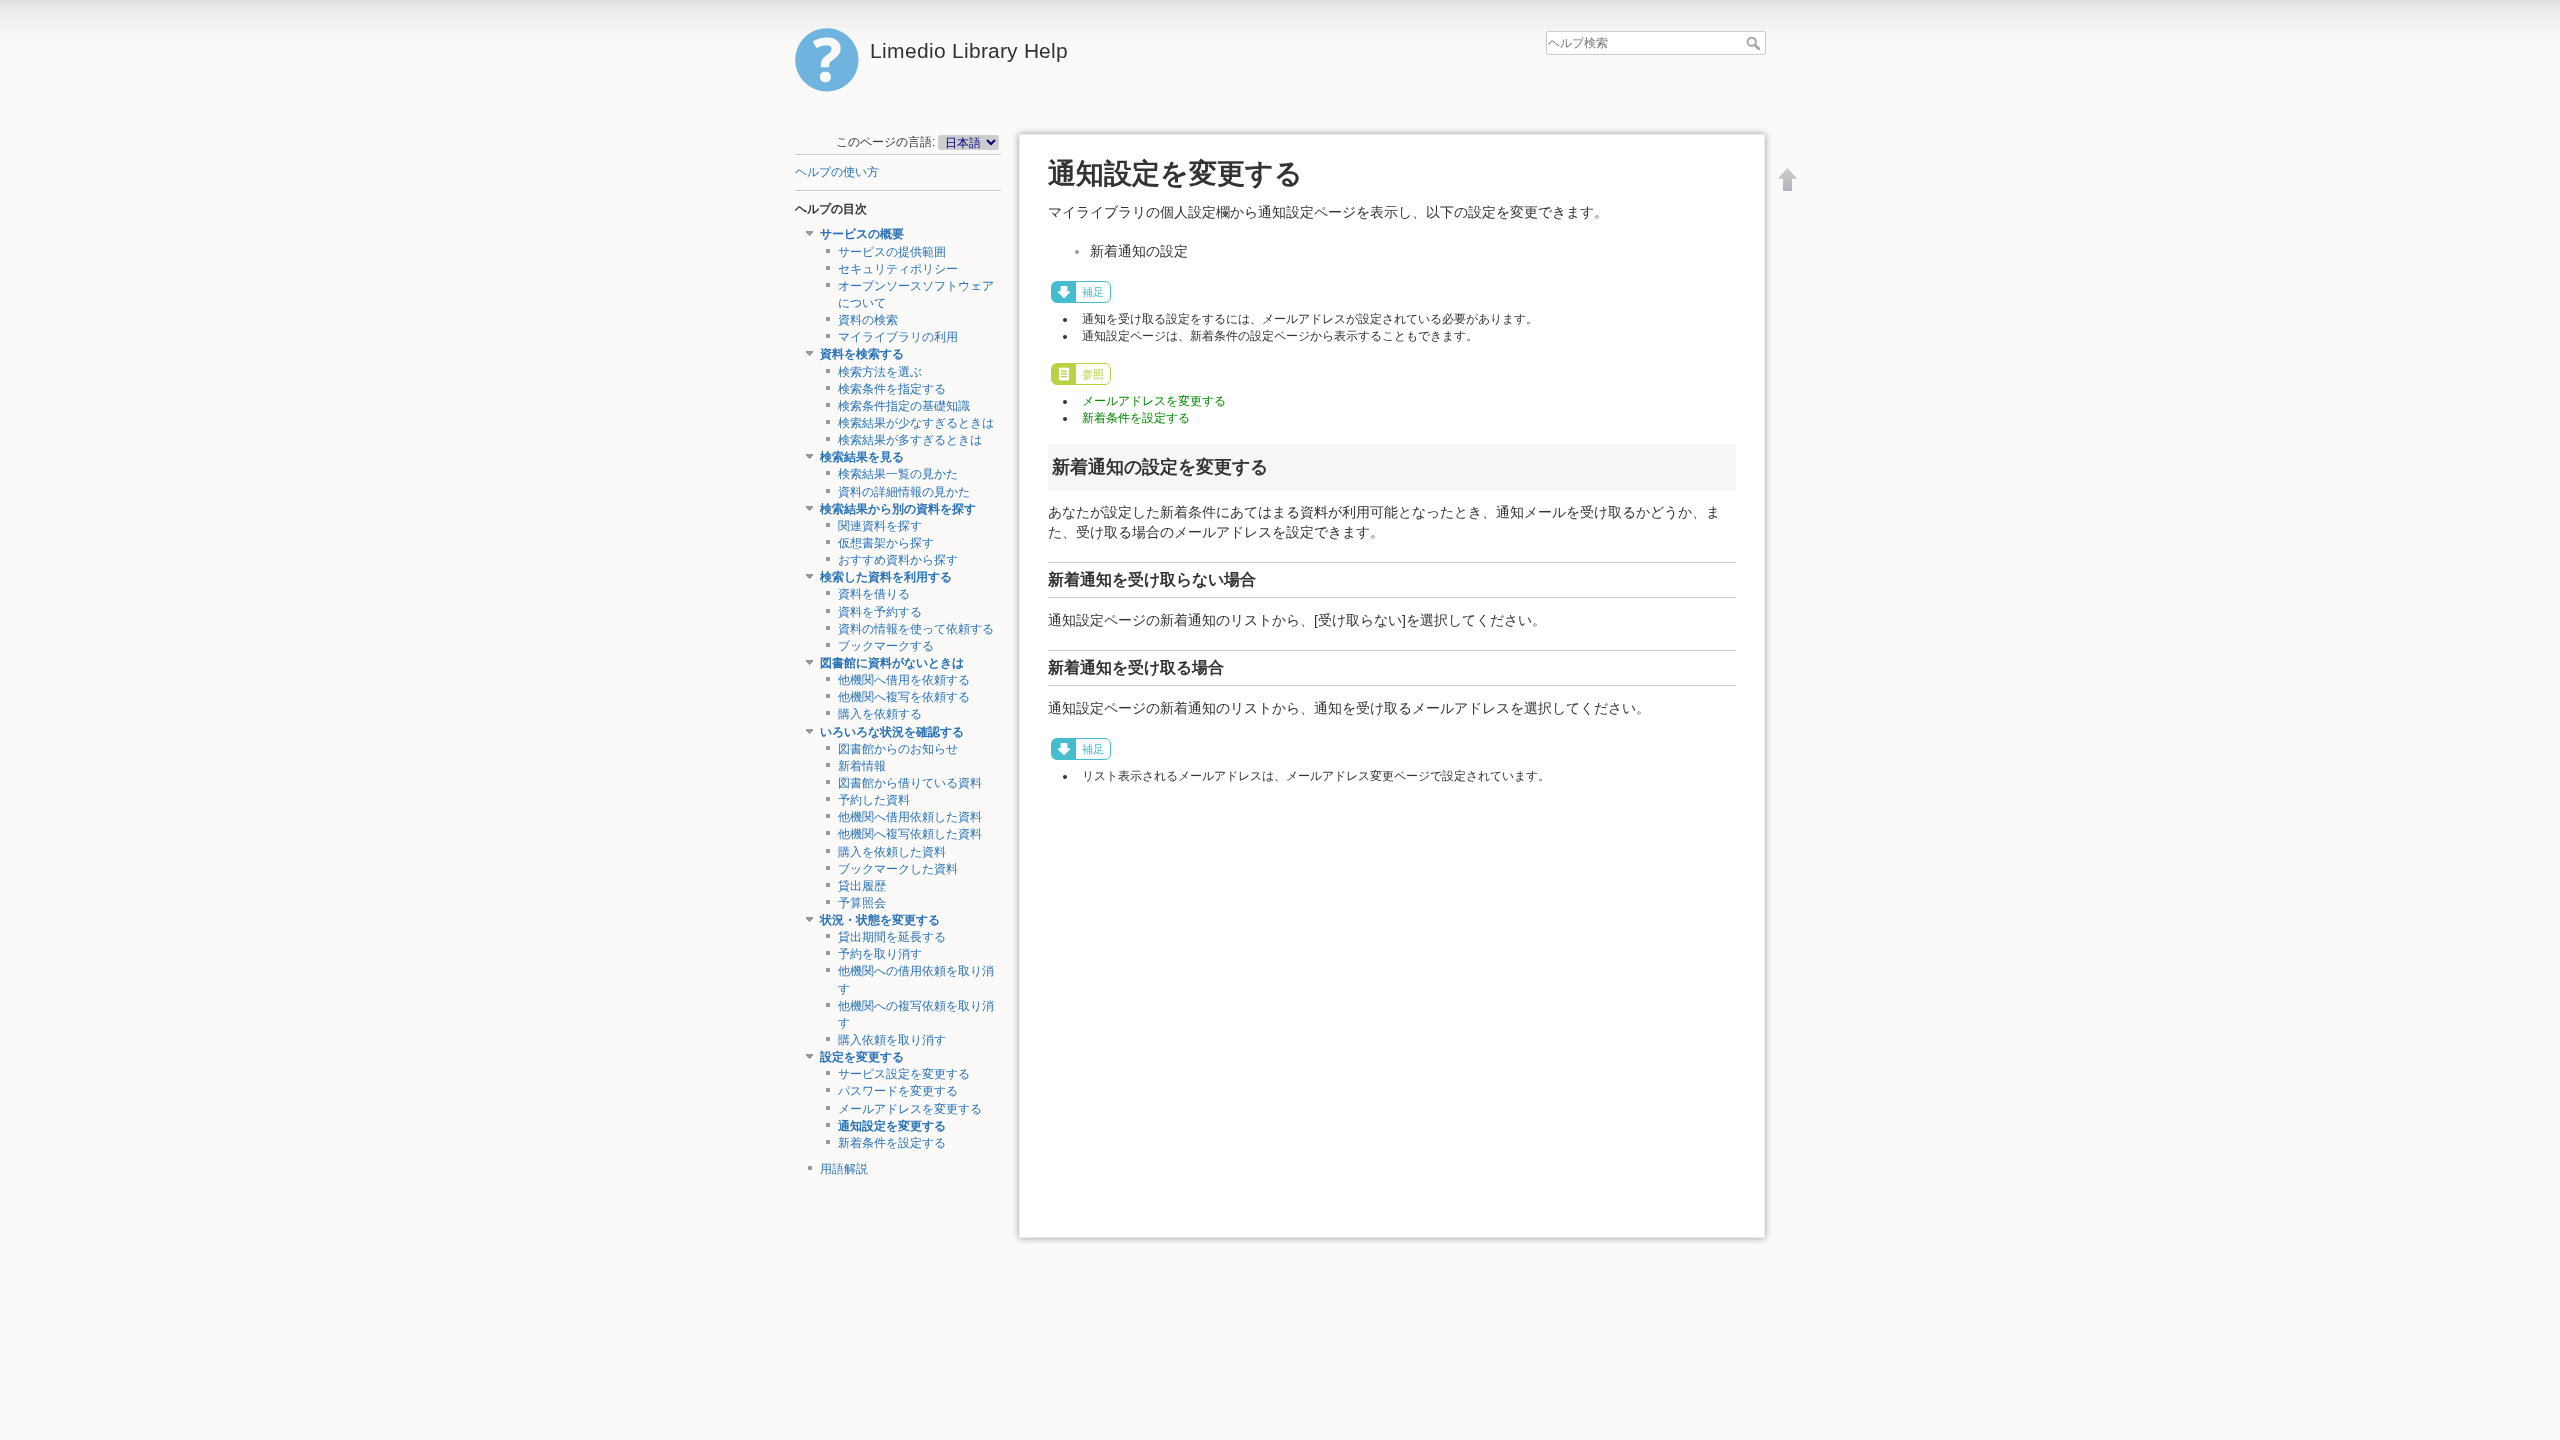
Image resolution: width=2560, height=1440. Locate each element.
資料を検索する (862, 354)
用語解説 (844, 1169)
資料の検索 (868, 320)
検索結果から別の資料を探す (898, 509)
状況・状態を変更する (880, 920)
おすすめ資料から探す (898, 560)
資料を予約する (880, 612)
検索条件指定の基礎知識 (904, 406)
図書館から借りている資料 (910, 783)
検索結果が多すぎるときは (910, 440)
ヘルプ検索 (1755, 43)
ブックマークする (886, 646)
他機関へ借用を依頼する (904, 680)
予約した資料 (874, 800)
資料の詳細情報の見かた (904, 492)
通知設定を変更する (892, 1126)
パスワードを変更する (898, 1091)
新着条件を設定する (892, 1143)
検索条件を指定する (892, 389)
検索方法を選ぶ (880, 372)
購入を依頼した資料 (892, 852)
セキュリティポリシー (898, 269)
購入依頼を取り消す (892, 1040)
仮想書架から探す (886, 543)
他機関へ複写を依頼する (904, 697)
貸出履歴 (862, 886)
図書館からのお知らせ (898, 749)
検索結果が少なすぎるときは (916, 423)
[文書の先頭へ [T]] (1788, 179)
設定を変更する (862, 1057)
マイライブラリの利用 (898, 337)
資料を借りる (874, 594)
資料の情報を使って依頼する (916, 629)
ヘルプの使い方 (837, 172)
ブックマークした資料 (898, 869)
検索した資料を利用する (886, 577)
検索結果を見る (862, 457)
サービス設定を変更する (904, 1074)
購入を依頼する (880, 714)
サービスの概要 (862, 234)
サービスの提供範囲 (892, 252)
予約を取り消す (880, 954)
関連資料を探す (880, 526)
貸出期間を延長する (892, 937)
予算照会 (862, 903)
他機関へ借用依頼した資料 (910, 817)
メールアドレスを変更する (910, 1109)
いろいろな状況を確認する (892, 732)
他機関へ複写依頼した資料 (910, 834)
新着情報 (862, 766)
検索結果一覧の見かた (898, 474)
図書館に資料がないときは (892, 663)
